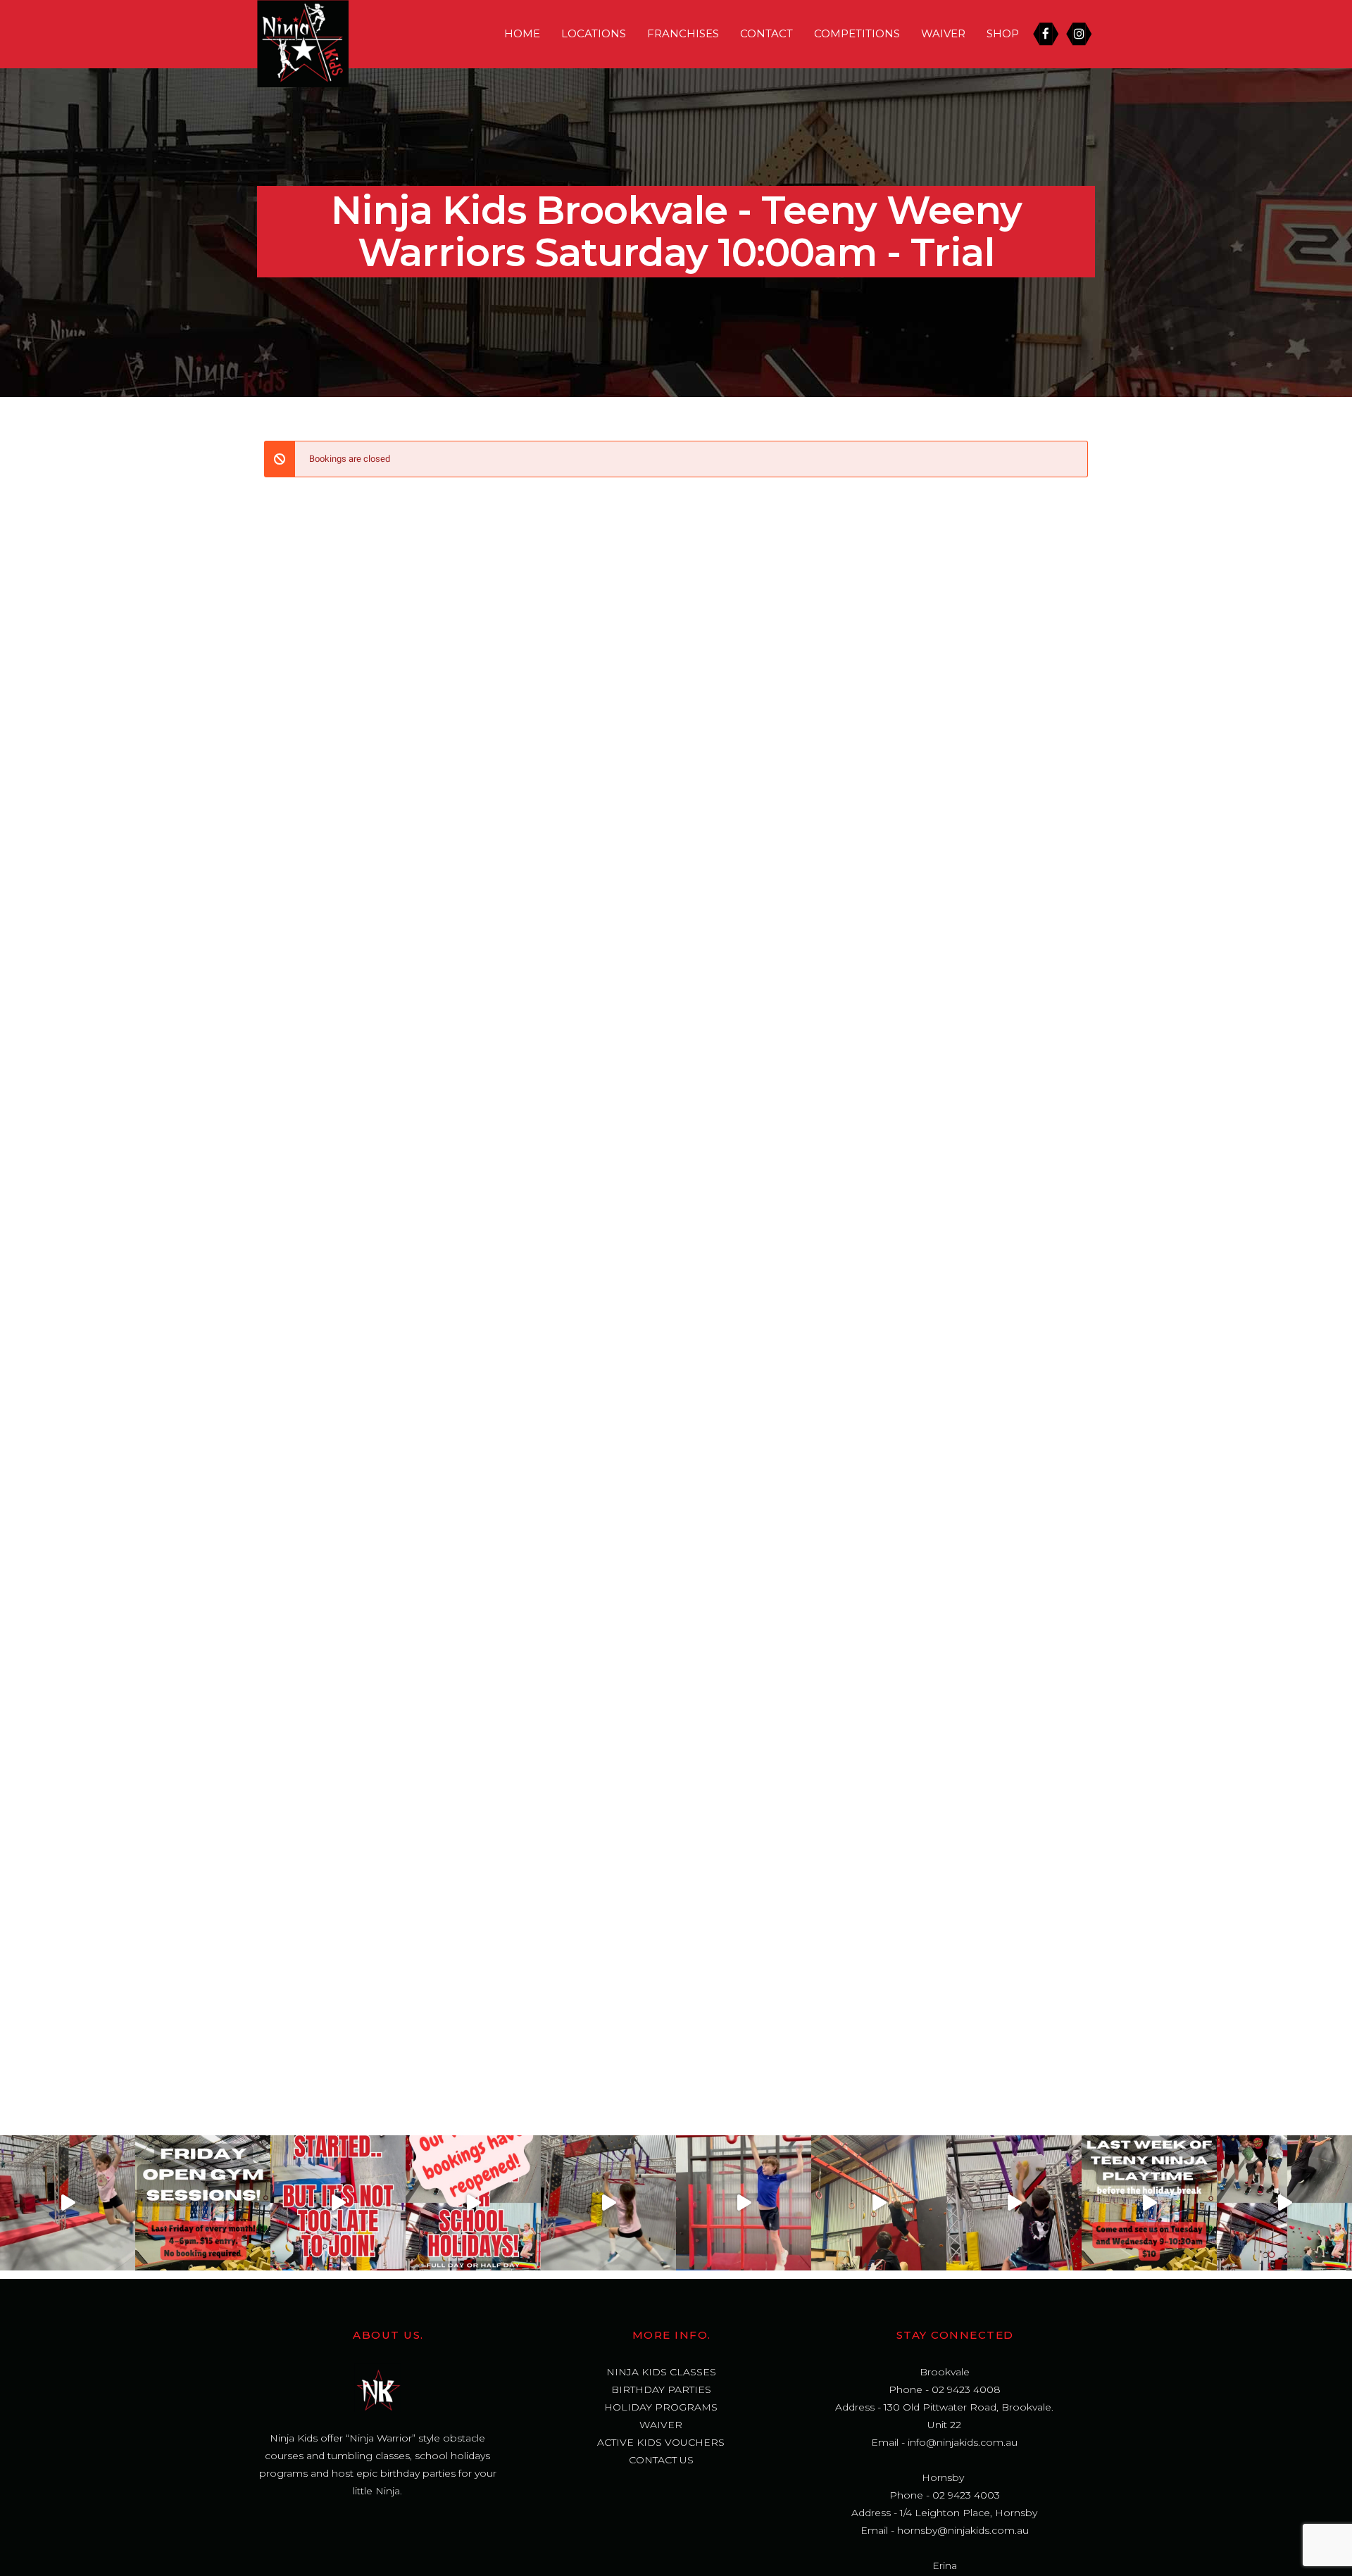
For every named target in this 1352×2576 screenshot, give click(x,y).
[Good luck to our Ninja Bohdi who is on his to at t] (1014, 2203)
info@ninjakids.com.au (963, 2442)
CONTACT (766, 33)
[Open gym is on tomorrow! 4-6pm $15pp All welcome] (203, 2203)
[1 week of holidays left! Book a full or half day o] (608, 2203)
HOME (522, 33)
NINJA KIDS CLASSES (661, 2372)
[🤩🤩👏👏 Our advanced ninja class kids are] (879, 2203)
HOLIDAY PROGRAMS (661, 2407)
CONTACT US (661, 2460)
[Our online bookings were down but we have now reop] (473, 2203)
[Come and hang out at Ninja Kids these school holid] (744, 2203)
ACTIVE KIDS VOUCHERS (661, 2442)
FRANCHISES (683, 33)
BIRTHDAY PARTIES (661, 2389)
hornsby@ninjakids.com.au (963, 2530)
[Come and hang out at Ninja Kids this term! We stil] (68, 2203)
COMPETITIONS (857, 33)
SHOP (1003, 33)
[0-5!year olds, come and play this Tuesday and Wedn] (1149, 2203)
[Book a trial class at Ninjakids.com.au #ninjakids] (338, 2203)
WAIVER (943, 33)
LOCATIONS (594, 33)
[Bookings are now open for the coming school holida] (1284, 2203)
